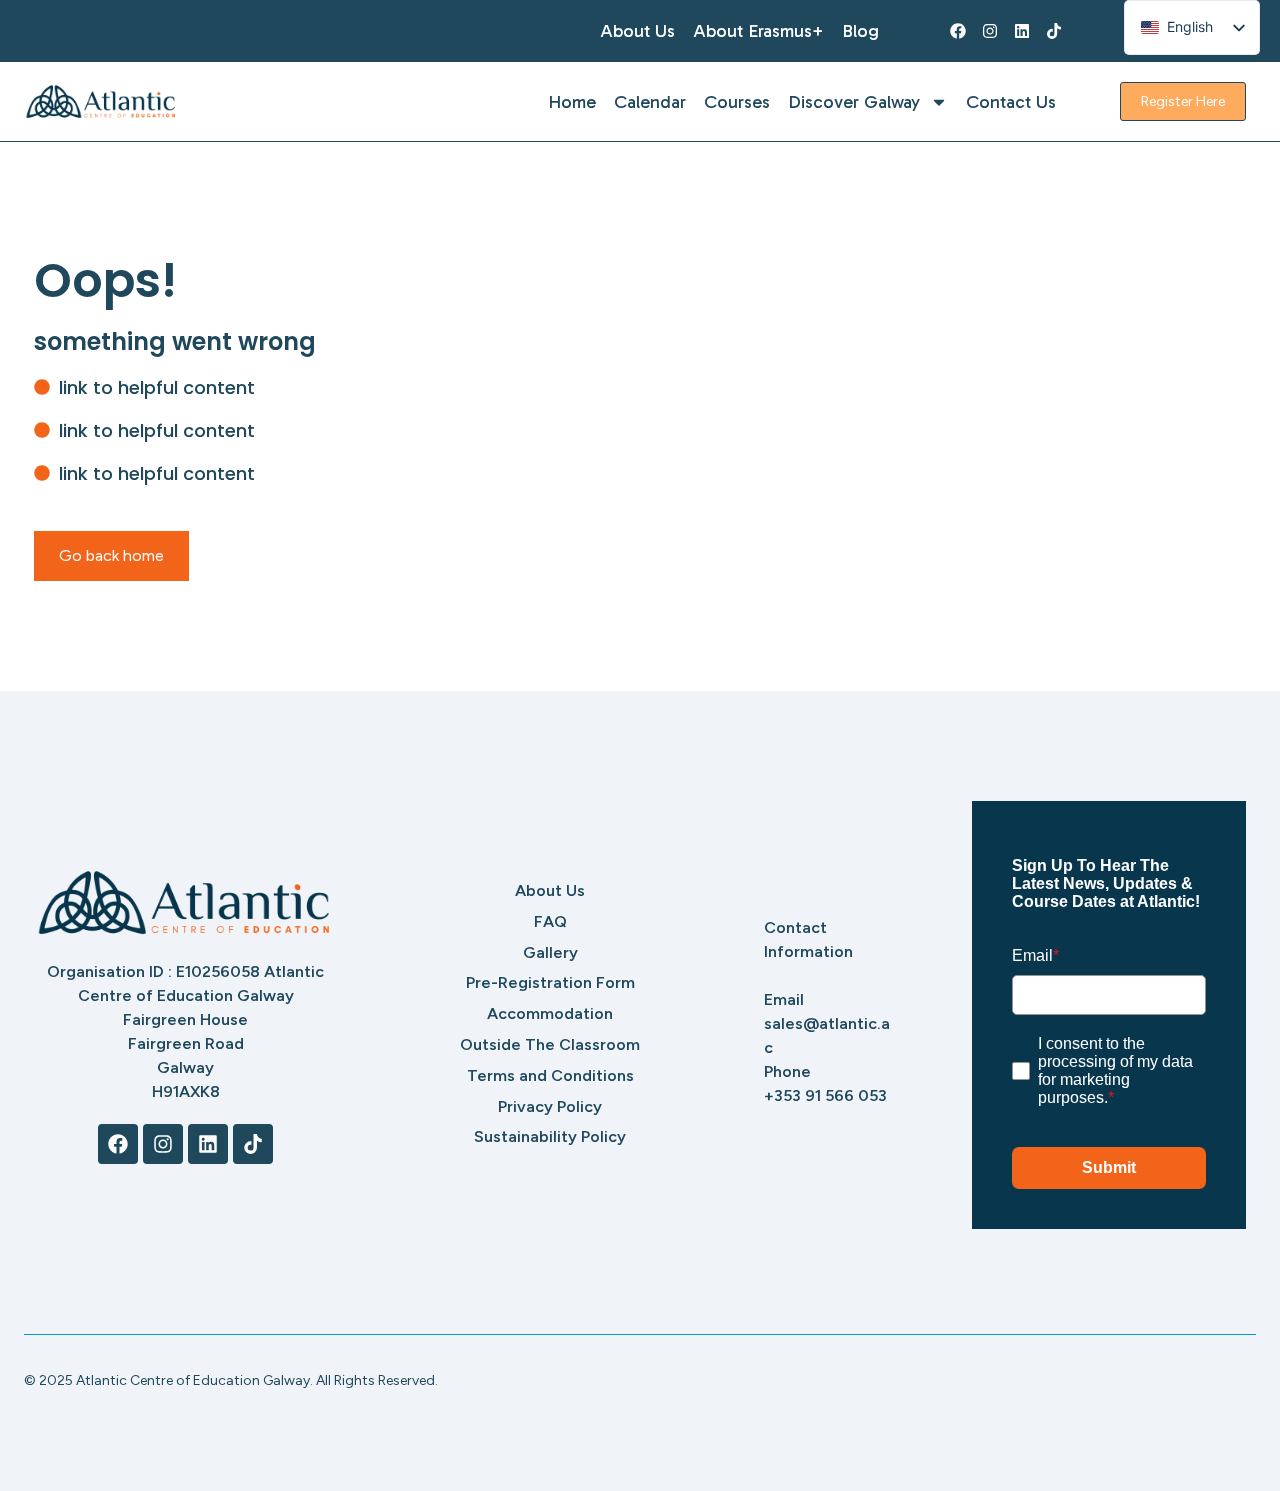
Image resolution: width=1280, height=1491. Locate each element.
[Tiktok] (1054, 31)
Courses (737, 102)
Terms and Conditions (550, 1075)
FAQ (550, 921)
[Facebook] (958, 31)
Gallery (550, 952)
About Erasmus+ (758, 31)
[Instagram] (990, 31)
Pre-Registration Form (550, 982)
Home (572, 102)
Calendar (650, 102)
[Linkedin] (1022, 31)
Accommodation (550, 1013)
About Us (637, 31)
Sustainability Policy (550, 1136)
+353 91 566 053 (825, 1095)
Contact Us (1011, 102)
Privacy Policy (550, 1106)
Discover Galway (854, 102)
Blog (860, 31)
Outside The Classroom (550, 1044)
